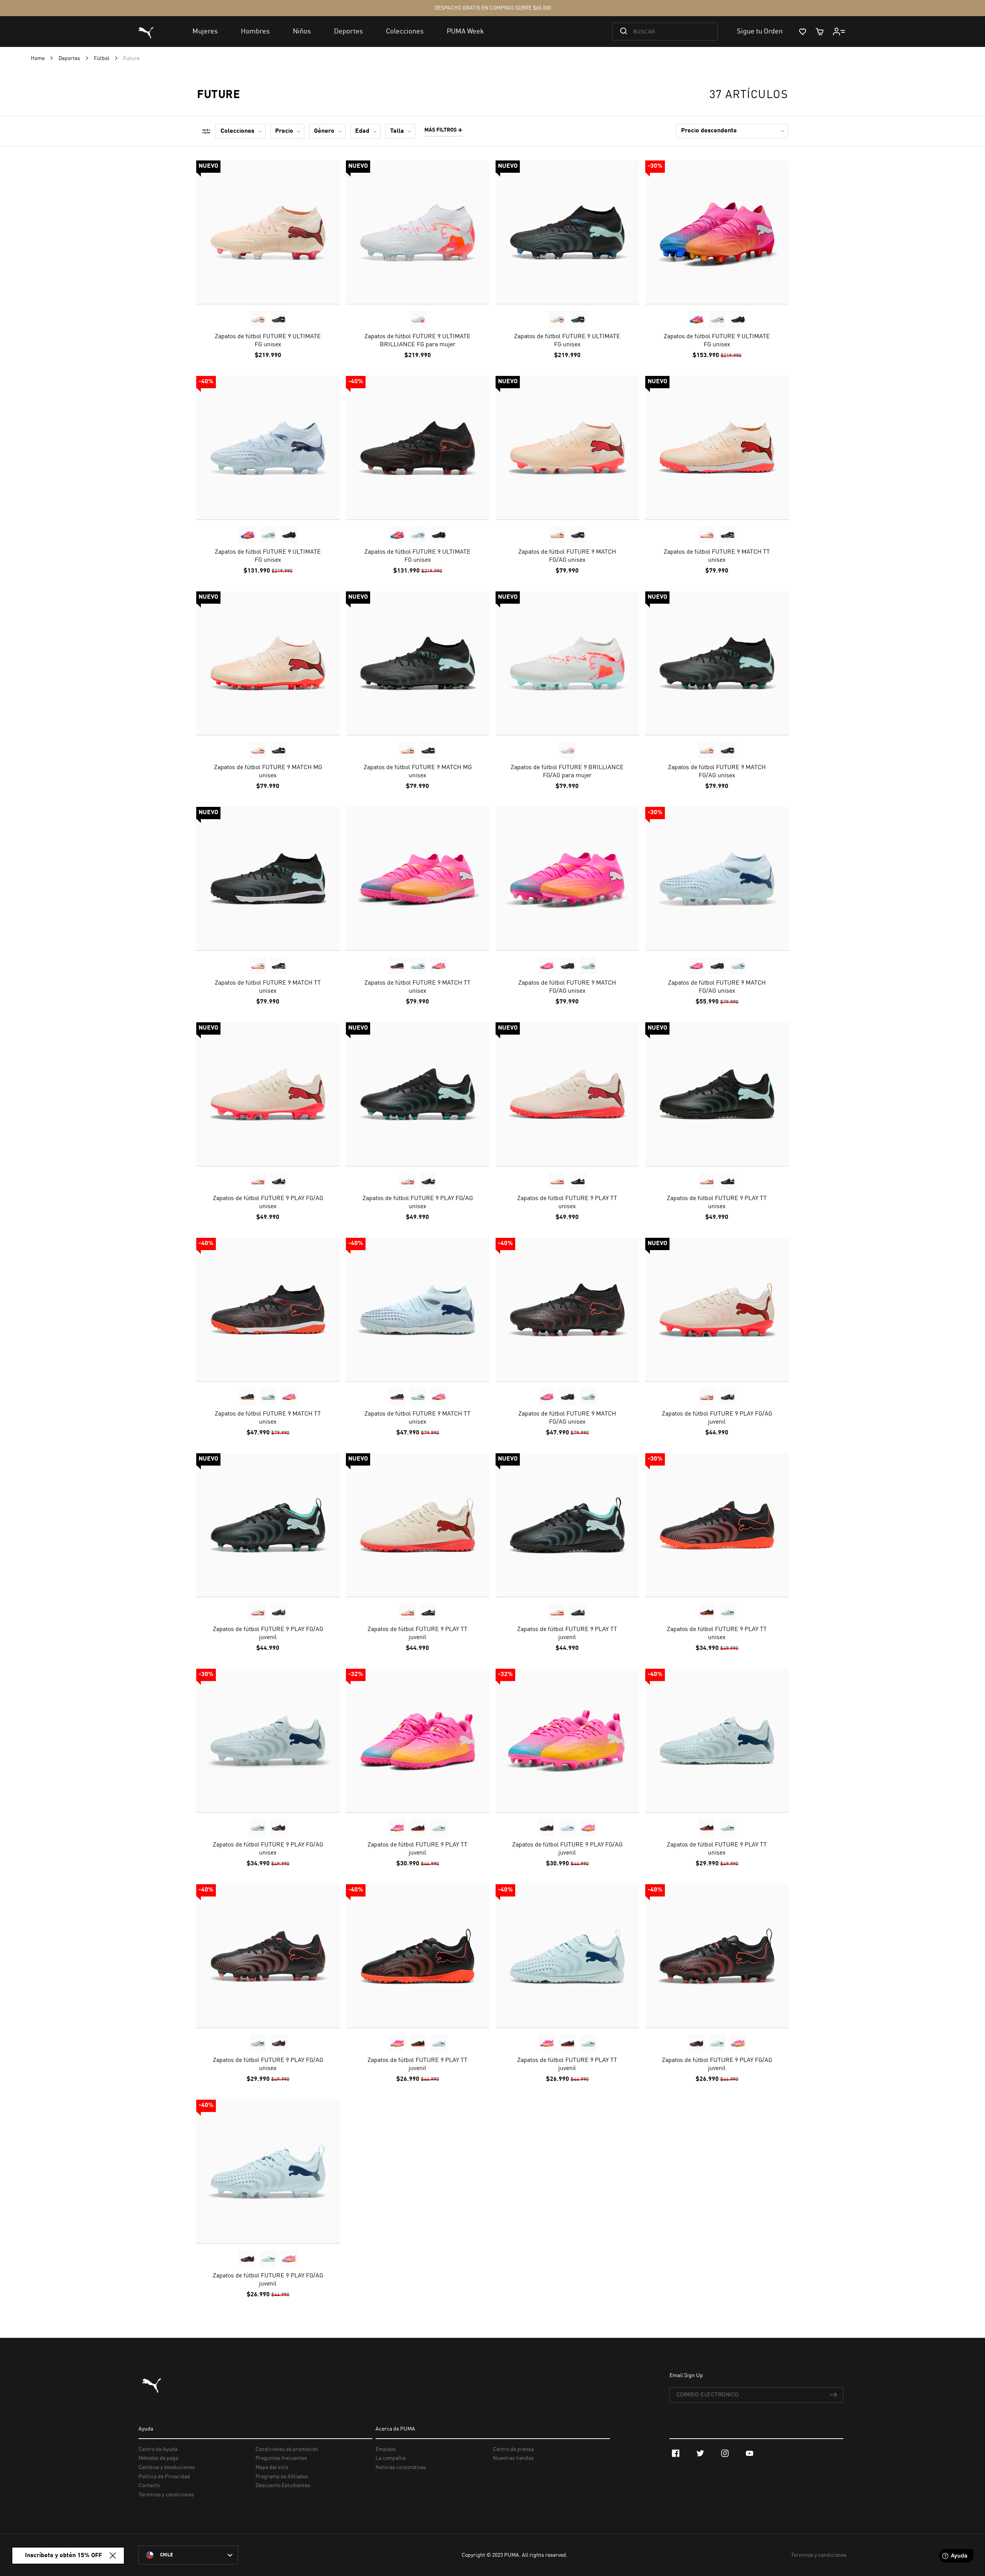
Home (38, 58)
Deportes (70, 58)
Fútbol (102, 58)
